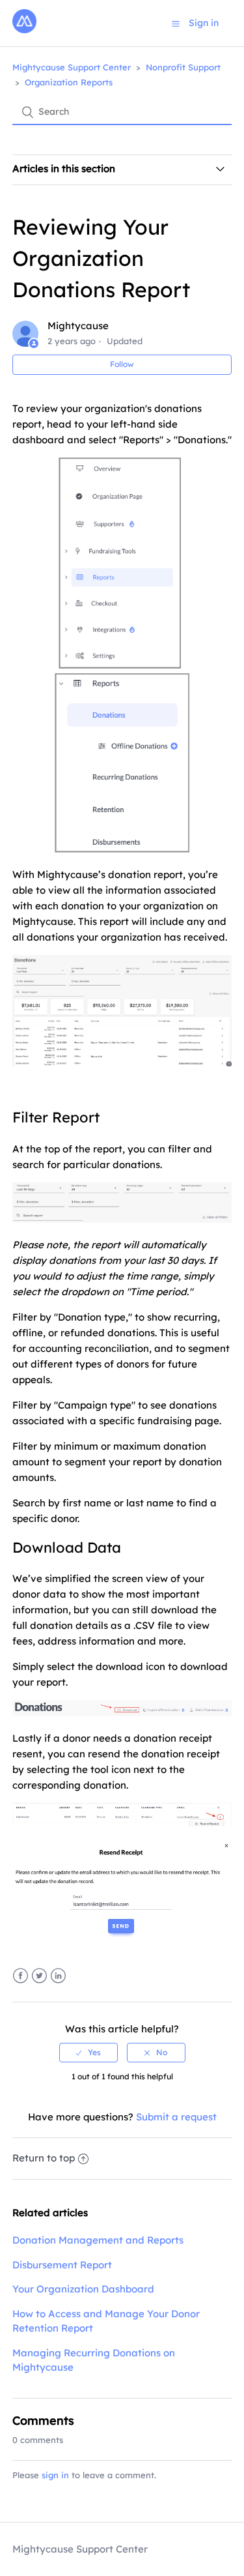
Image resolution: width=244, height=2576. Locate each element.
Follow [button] (122, 364)
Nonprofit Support (183, 67)
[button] (176, 23)
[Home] (24, 30)
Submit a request (176, 2117)
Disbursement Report (62, 2265)
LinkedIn (58, 1976)
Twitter (39, 1976)
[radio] (88, 2053)
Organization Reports (69, 82)
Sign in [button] (204, 23)
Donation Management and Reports (98, 2240)
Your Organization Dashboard (83, 2289)
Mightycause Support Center (72, 67)
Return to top (44, 2158)
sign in (55, 2475)
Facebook (20, 1976)
